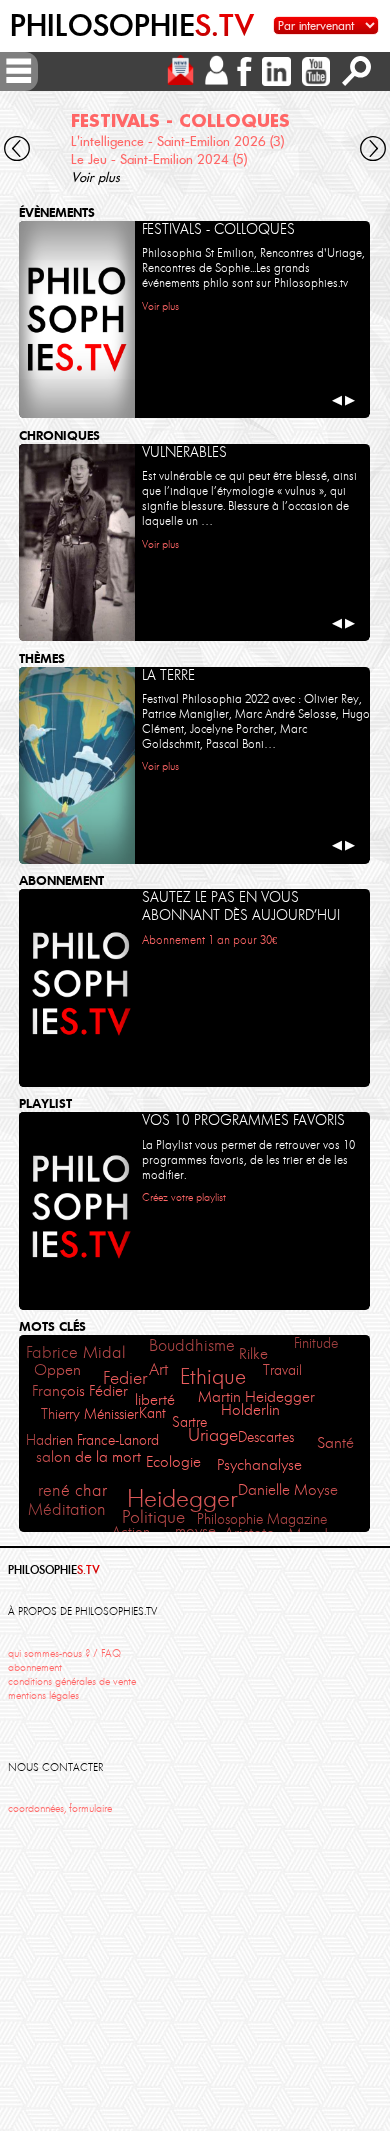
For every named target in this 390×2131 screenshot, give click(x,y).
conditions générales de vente (72, 1681)
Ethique (213, 1376)
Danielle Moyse (288, 1490)
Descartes (266, 1437)
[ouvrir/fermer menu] (19, 71)
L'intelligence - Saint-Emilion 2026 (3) (177, 141)
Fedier (125, 1378)
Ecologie (173, 1462)
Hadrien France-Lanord (92, 1440)
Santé (335, 1443)
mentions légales (43, 1695)
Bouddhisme (192, 1345)
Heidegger (182, 1498)
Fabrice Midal (76, 1352)
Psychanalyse (259, 1464)
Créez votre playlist (184, 1197)
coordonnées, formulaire (60, 1808)
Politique (153, 1517)
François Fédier (80, 1391)
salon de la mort (88, 1457)
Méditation (67, 1509)
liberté (155, 1399)
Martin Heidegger (256, 1397)
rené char (72, 1490)
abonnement (35, 1667)
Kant (152, 1413)
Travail (282, 1370)
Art (158, 1369)
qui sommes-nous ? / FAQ (64, 1653)
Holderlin (250, 1409)
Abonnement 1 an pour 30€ (209, 940)
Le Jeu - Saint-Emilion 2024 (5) (159, 159)
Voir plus (95, 177)
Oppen (57, 1370)
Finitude (316, 1343)
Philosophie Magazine (262, 1519)
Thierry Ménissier (89, 1414)
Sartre (189, 1422)
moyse (195, 1531)
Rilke (253, 1354)
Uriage (213, 1435)
